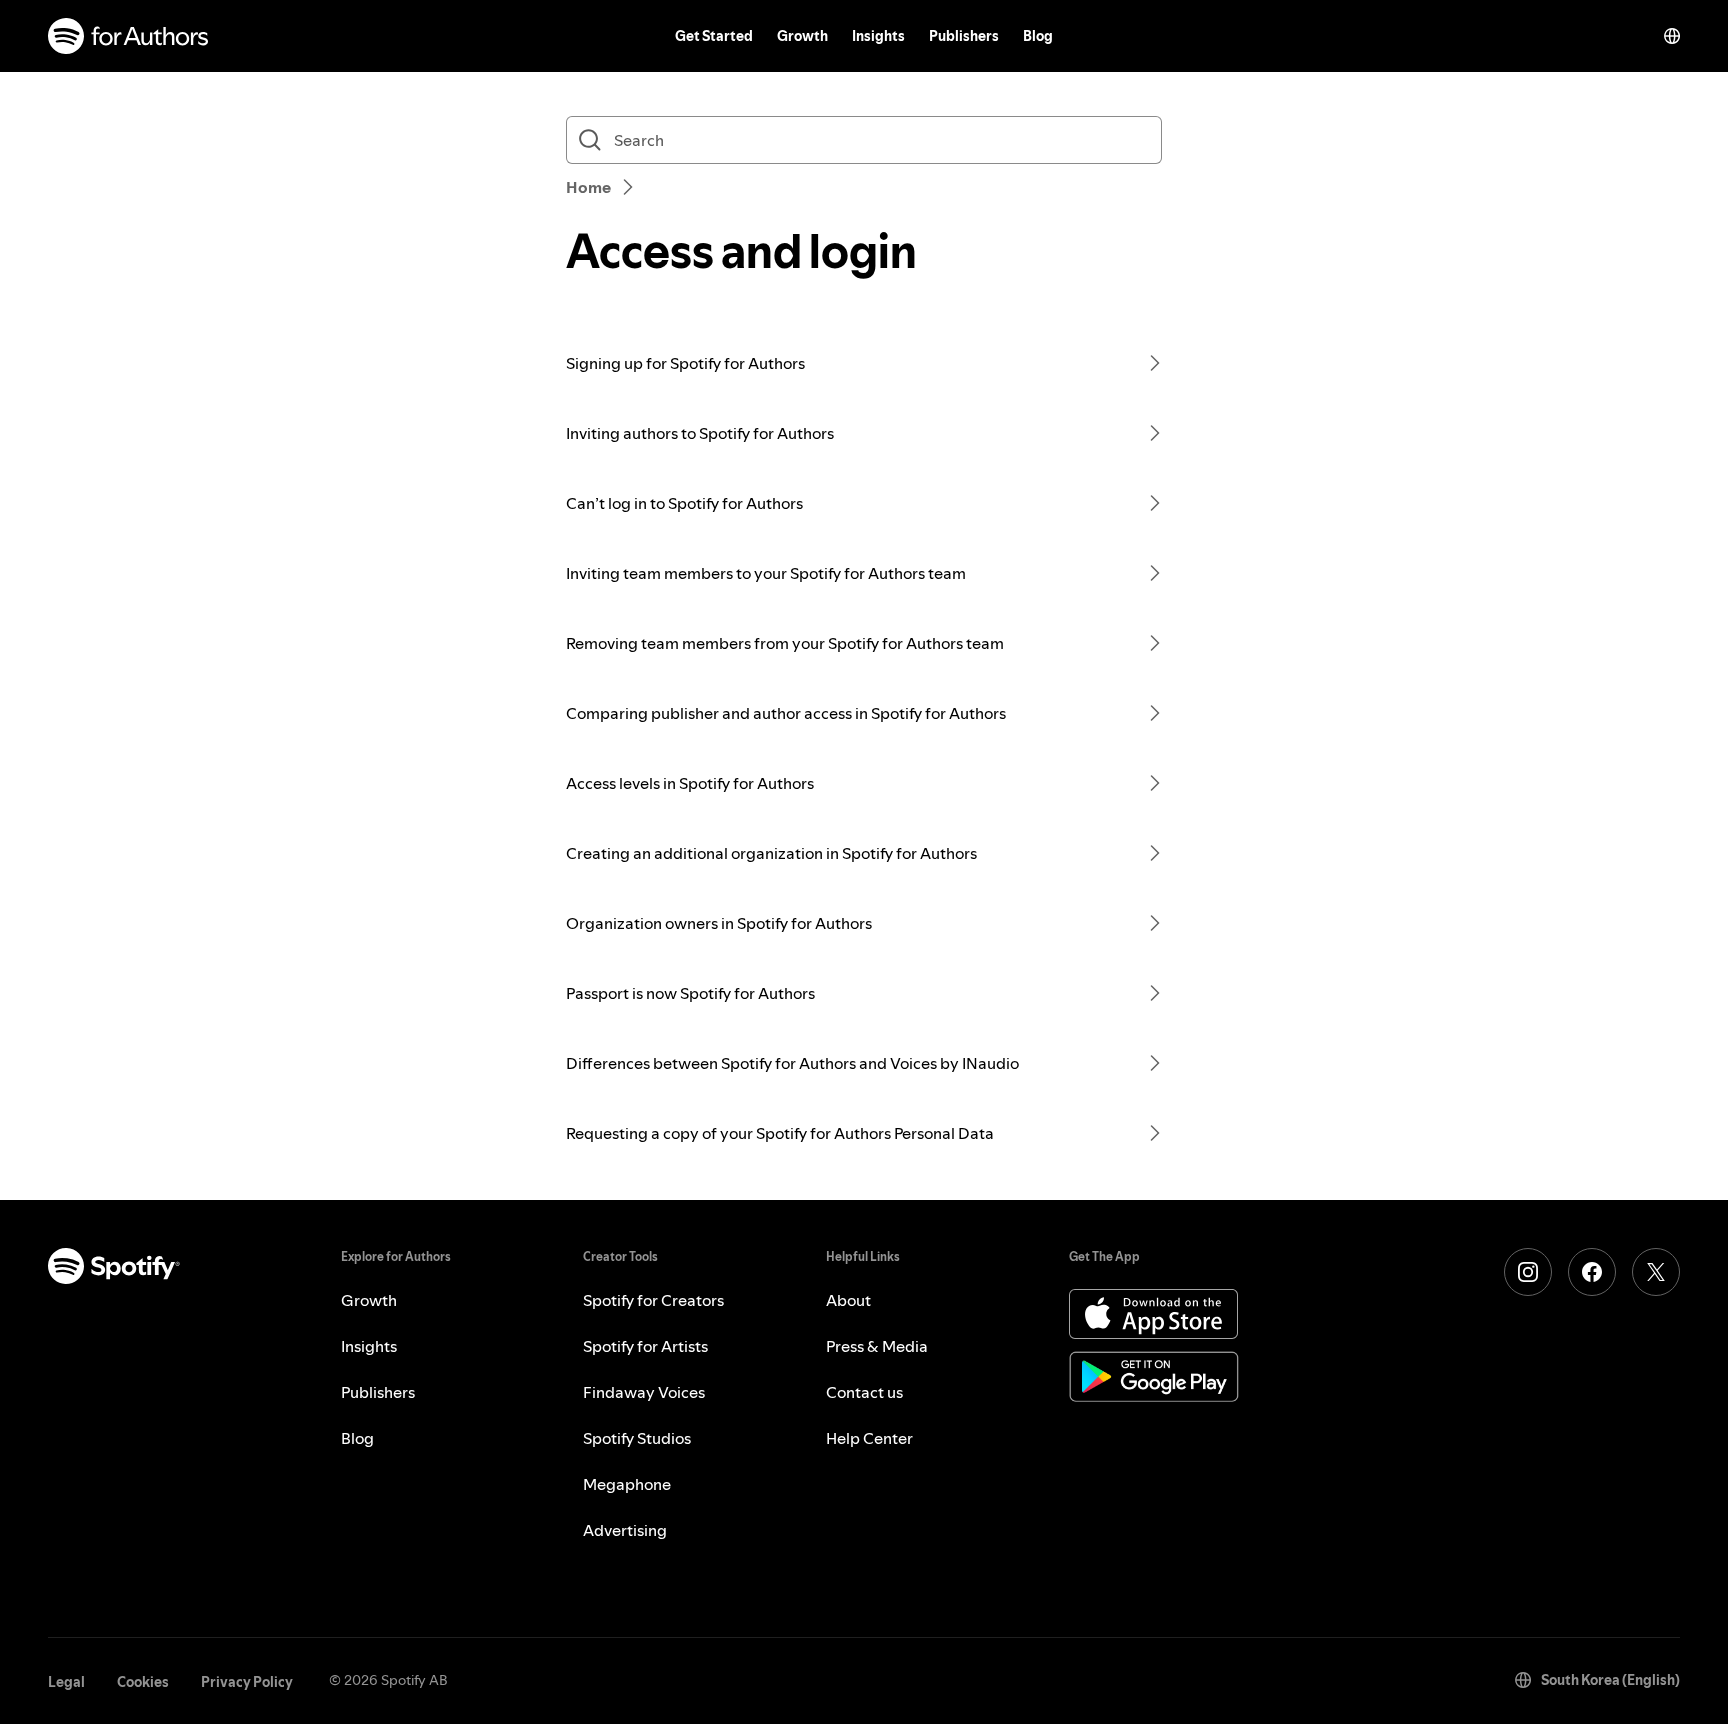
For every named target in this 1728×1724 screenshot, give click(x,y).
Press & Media (877, 1346)
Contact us (864, 1392)
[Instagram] (1528, 1272)
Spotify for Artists (645, 1346)
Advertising (625, 1530)
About (848, 1300)
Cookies (143, 1682)
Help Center (869, 1438)
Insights (878, 36)
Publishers (964, 36)
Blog (1038, 36)
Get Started (714, 36)
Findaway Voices (644, 1392)
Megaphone (627, 1484)
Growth (802, 36)
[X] (1656, 1272)
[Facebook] (1592, 1272)
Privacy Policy (247, 1682)
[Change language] (1672, 36)
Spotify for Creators (653, 1300)
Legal (66, 1682)
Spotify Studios (637, 1438)
